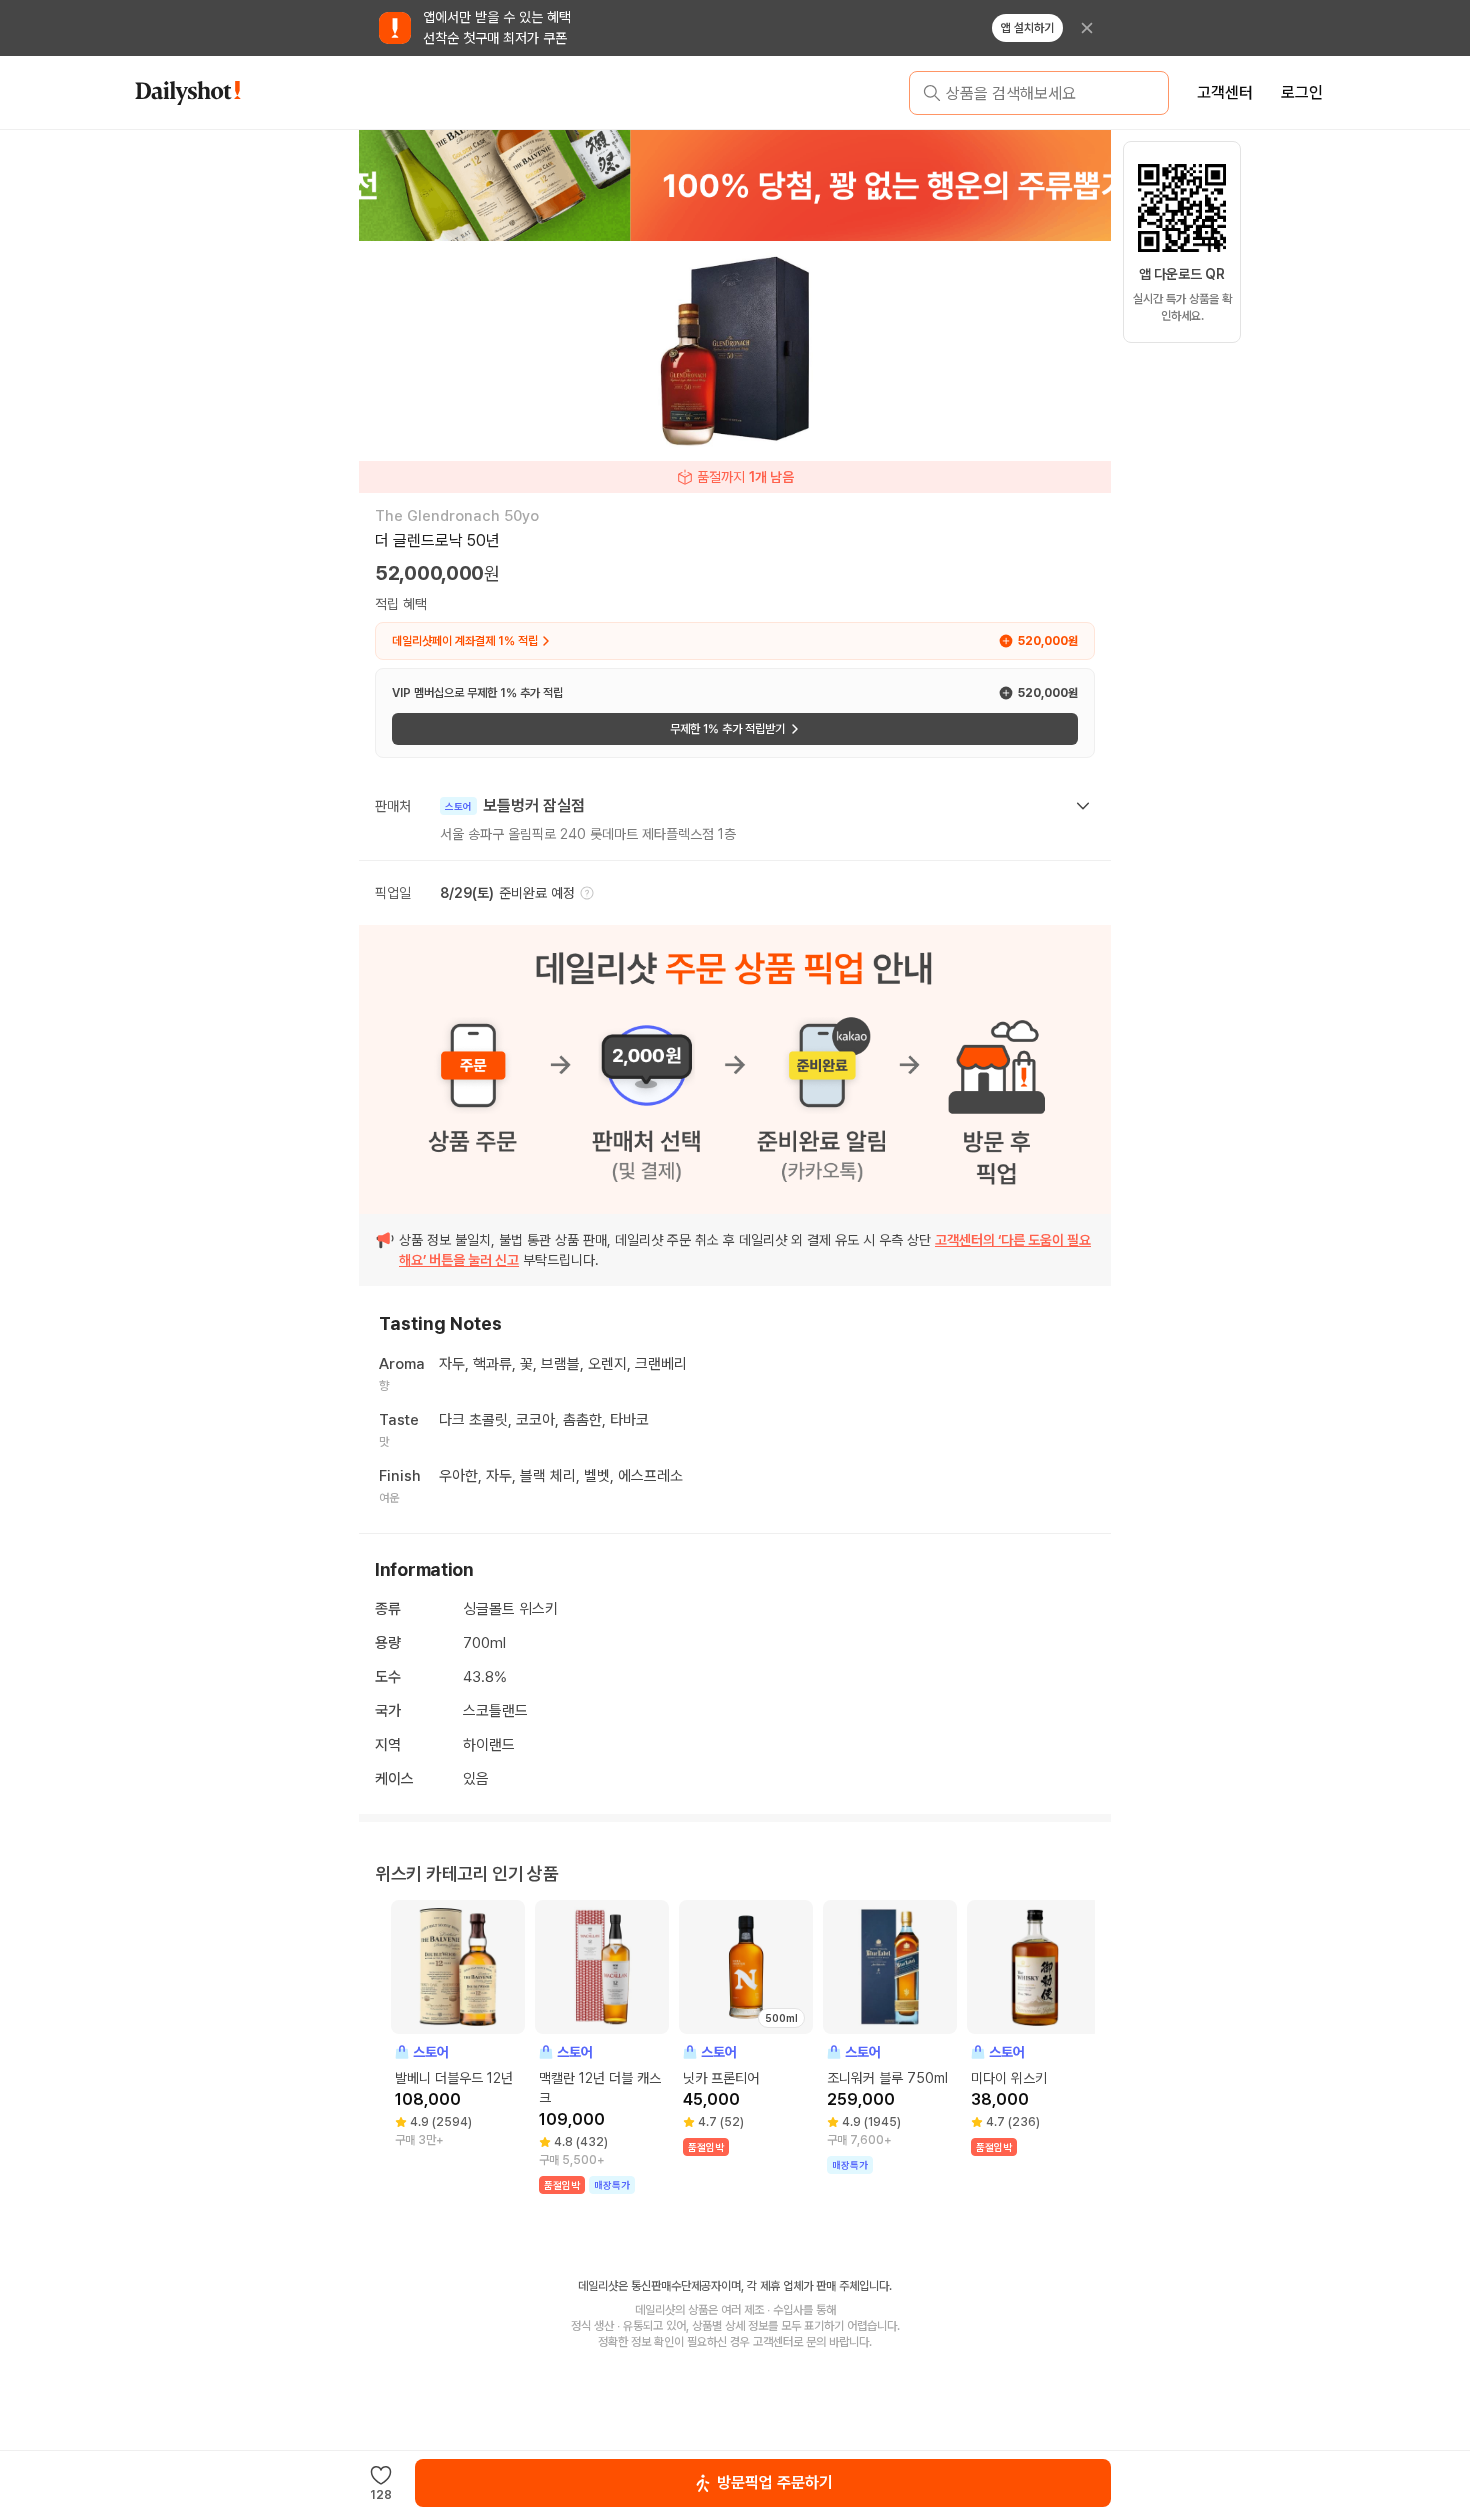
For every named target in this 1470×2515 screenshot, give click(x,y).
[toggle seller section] (1083, 806)
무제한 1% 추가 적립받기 (727, 729)
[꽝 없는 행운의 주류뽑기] (735, 185)
